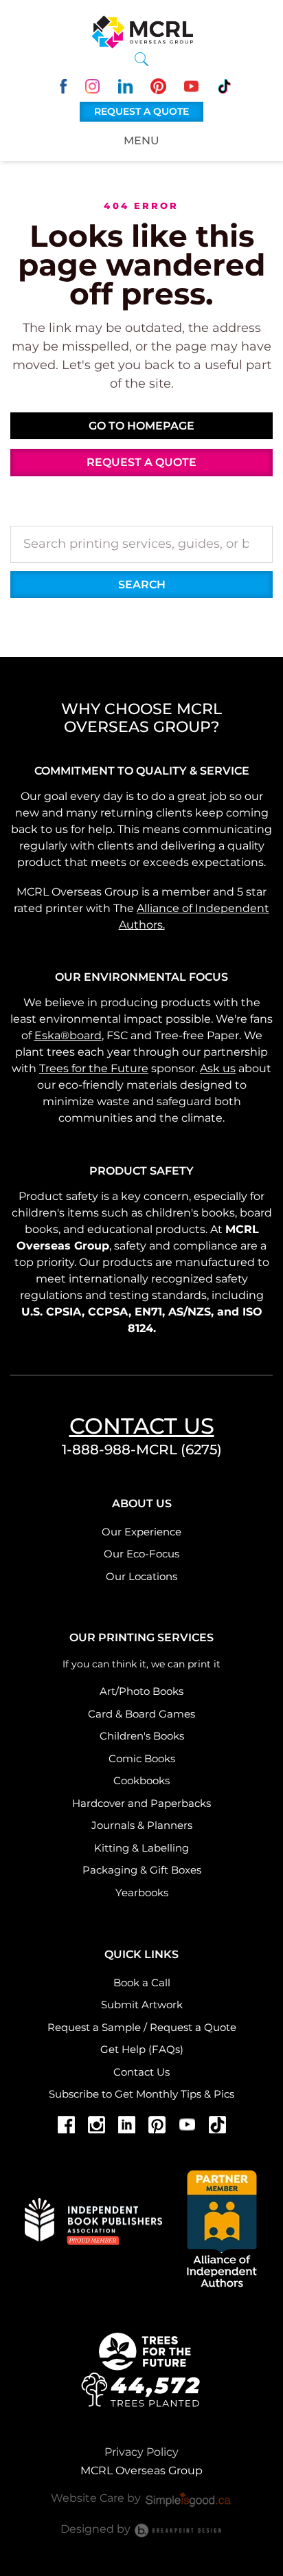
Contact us (142, 1426)
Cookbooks (141, 1780)
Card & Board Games (141, 1714)
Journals (113, 1825)
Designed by (97, 2529)
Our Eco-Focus (141, 1554)
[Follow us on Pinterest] (158, 85)
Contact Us (141, 2072)
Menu (141, 141)
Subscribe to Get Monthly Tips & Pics (141, 2094)
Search (142, 585)
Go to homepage (141, 426)
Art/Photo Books (141, 1691)
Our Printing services (141, 1637)
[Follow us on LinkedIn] (125, 85)
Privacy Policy (141, 2452)
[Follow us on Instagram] (92, 85)
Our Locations (141, 1576)
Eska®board (68, 1035)
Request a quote (141, 111)
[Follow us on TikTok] (224, 85)
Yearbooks (142, 1892)
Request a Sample (94, 2027)
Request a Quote (193, 2027)
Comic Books (142, 1758)
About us (142, 1503)
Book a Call (142, 1983)
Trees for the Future (94, 1068)
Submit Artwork (142, 2005)
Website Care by (97, 2498)
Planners (170, 1825)
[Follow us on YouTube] (191, 85)
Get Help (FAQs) (142, 2049)
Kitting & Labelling (141, 1848)
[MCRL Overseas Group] (141, 31)
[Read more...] (141, 2369)
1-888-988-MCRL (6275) (142, 1450)
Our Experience (141, 1532)
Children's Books (142, 1736)
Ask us (218, 1068)
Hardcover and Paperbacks (141, 1803)
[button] (141, 59)
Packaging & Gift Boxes (142, 1870)
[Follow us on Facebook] (59, 85)
